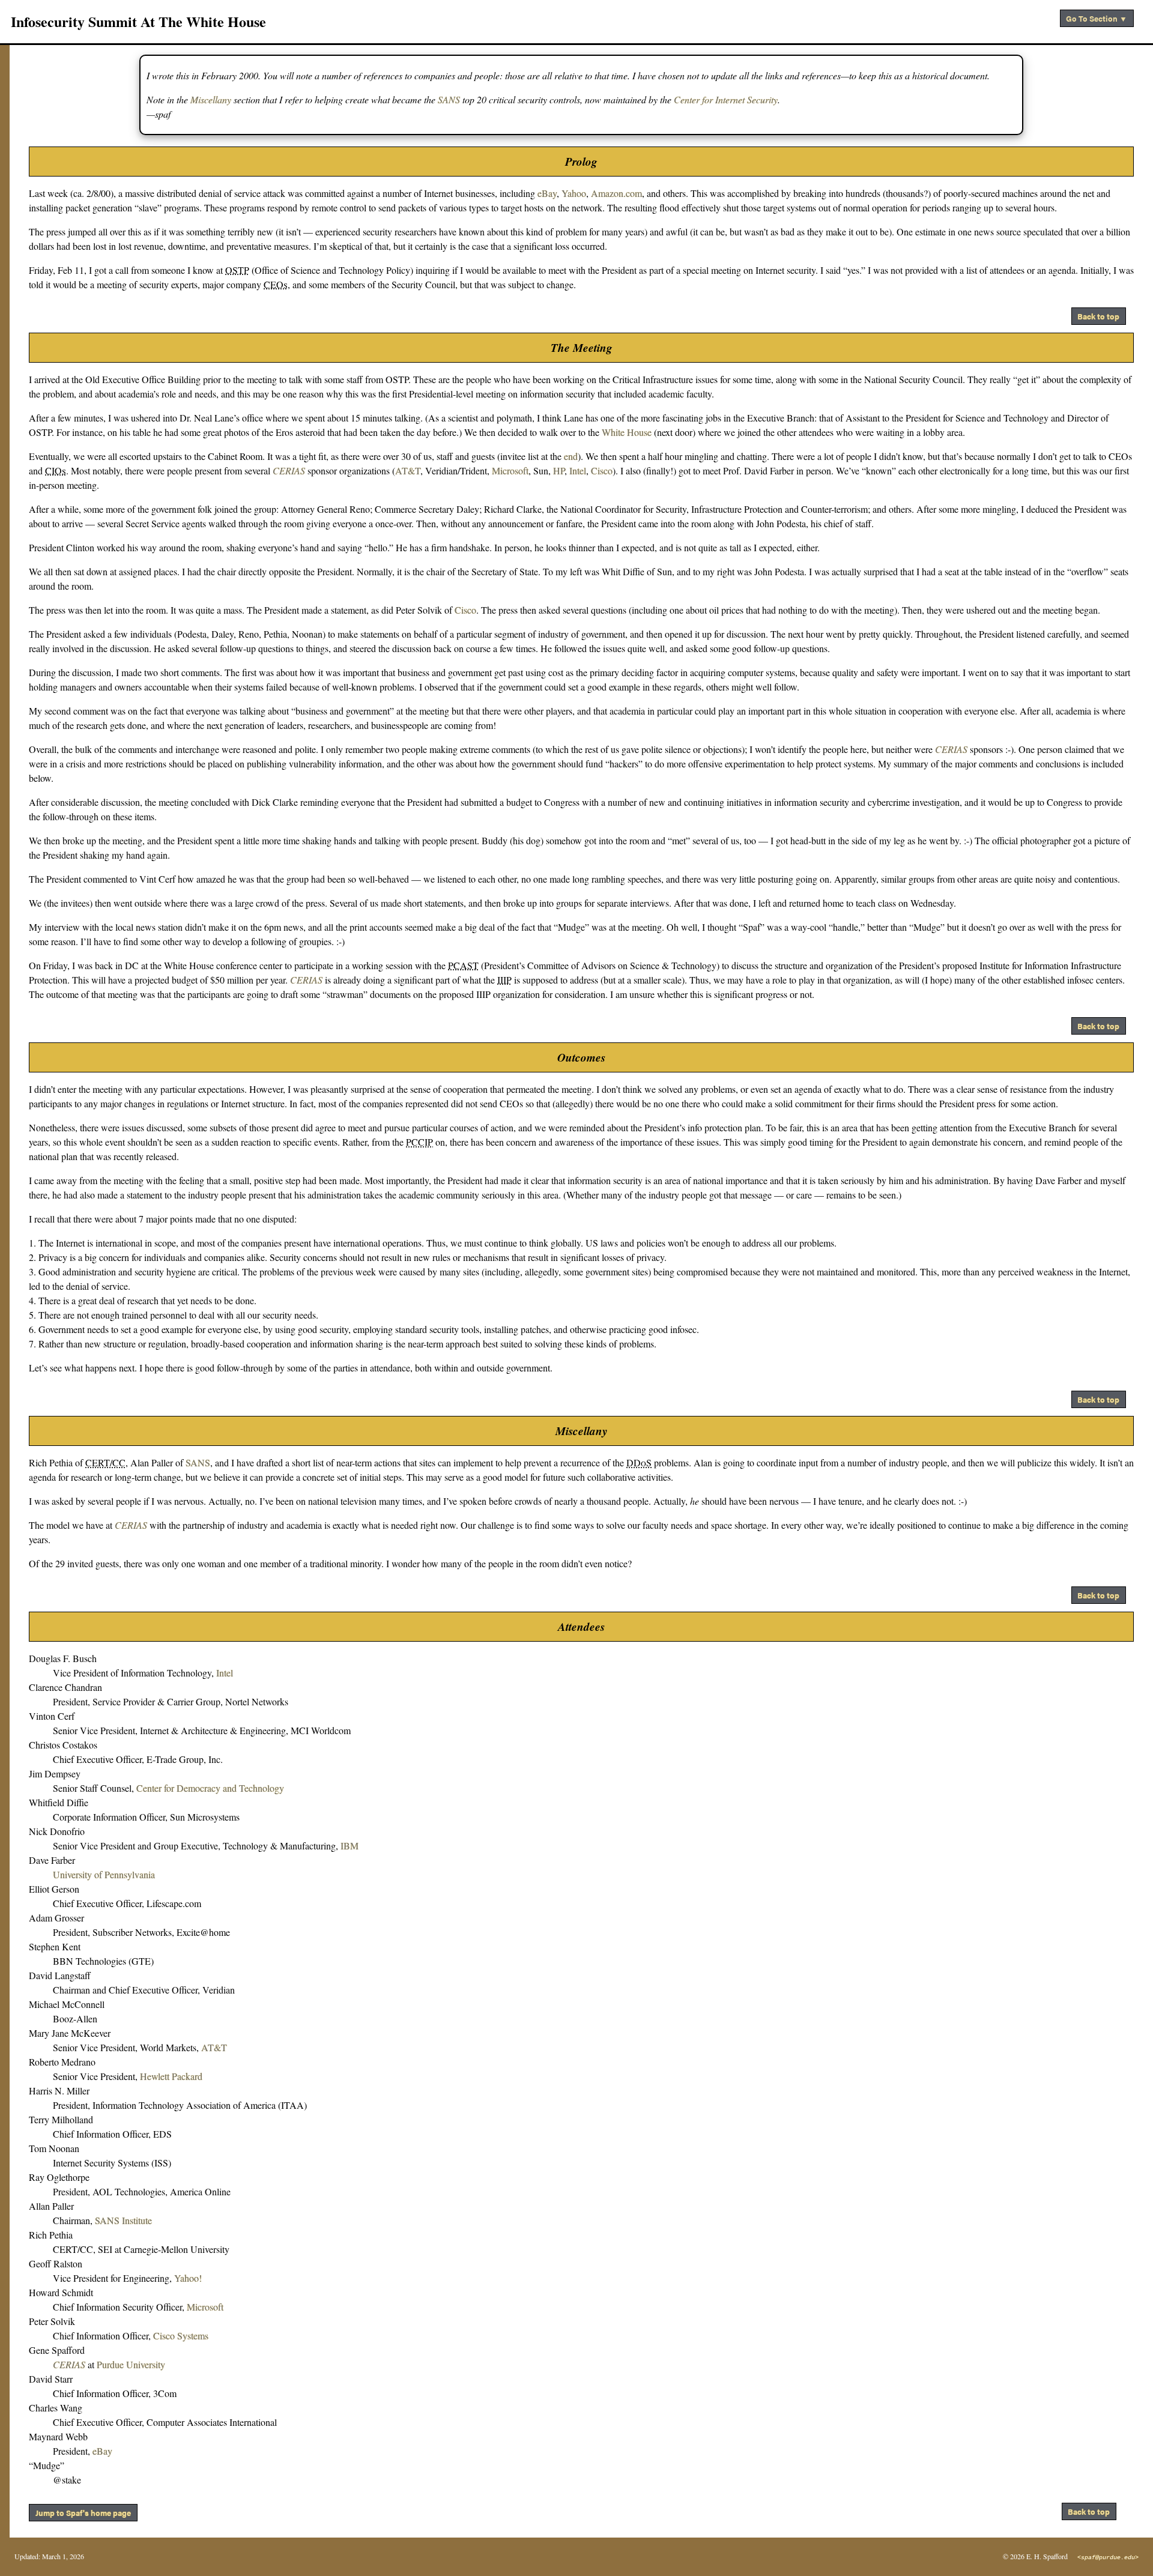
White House (627, 432)
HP (559, 470)
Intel (578, 470)
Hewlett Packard (171, 2076)
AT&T (408, 470)
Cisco (602, 470)
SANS (449, 99)
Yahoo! (188, 2278)
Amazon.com (616, 193)
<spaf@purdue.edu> (1108, 2558)
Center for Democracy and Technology (210, 1788)
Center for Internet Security (726, 99)
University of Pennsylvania (104, 1874)
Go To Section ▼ (1097, 18)
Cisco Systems (181, 2336)
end (571, 456)
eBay (547, 193)
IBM (350, 1846)
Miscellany (211, 99)
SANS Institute (123, 2220)
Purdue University (131, 2364)
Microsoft (510, 470)
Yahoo (574, 193)
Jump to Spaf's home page (83, 2513)
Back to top (1098, 316)
